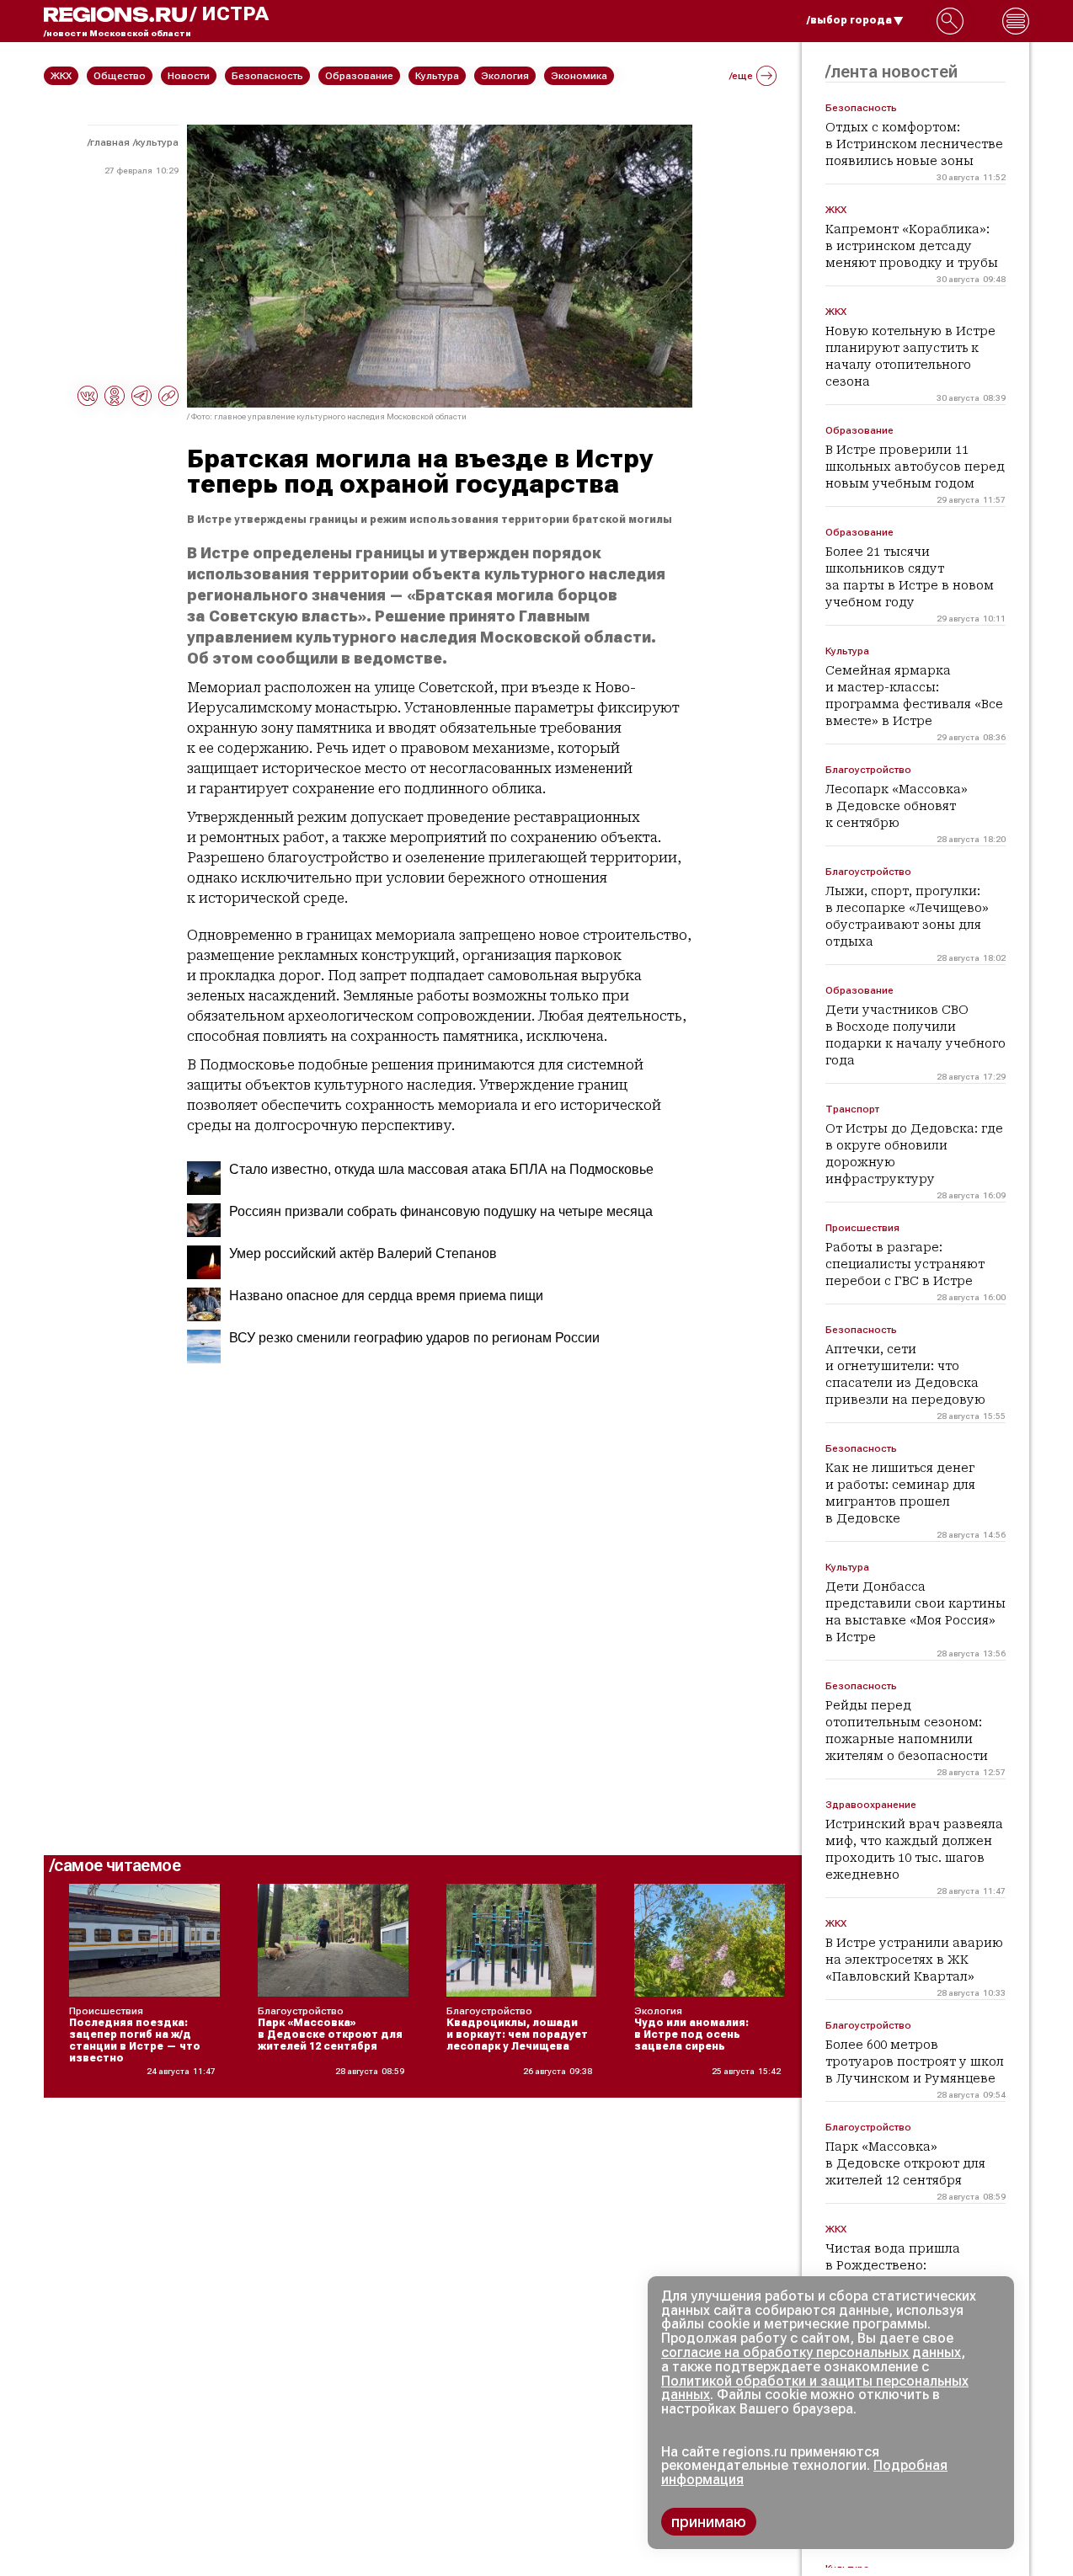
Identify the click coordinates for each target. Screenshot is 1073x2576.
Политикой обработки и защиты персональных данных (815, 2388)
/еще (741, 76)
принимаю (709, 2522)
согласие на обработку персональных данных (811, 2352)
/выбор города (849, 20)
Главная (110, 142)
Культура (157, 142)
